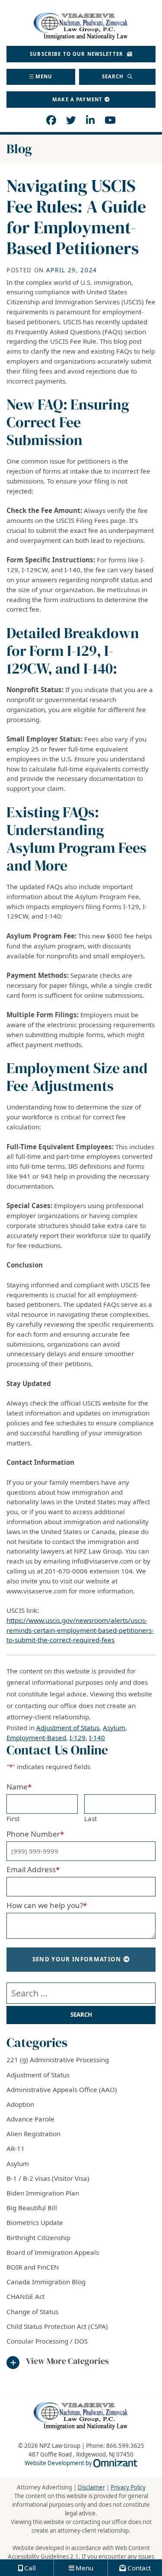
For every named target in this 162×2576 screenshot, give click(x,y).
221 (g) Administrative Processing (58, 2060)
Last (91, 1818)
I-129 (78, 1738)
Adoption (20, 2104)
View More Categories (67, 2361)
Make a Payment (77, 99)
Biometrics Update (35, 2222)
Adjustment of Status (68, 1728)
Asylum (114, 1728)
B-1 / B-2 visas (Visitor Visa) (48, 2178)
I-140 (97, 1738)
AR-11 (16, 2148)
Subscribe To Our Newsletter (77, 54)
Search (114, 76)
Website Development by (81, 2463)
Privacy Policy (128, 2487)
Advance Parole (30, 2119)
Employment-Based (36, 1738)
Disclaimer (91, 2487)
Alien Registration (33, 2134)
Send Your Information (77, 1959)
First (13, 1818)
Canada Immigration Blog (46, 2282)
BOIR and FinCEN (33, 2267)
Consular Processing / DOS (47, 2341)
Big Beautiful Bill (32, 2208)
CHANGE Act (25, 2296)
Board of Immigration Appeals (53, 2252)
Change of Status (32, 2312)
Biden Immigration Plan (43, 2193)
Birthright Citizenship (38, 2237)
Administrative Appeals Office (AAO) (62, 2089)
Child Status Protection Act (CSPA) (57, 2326)
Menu (44, 76)
